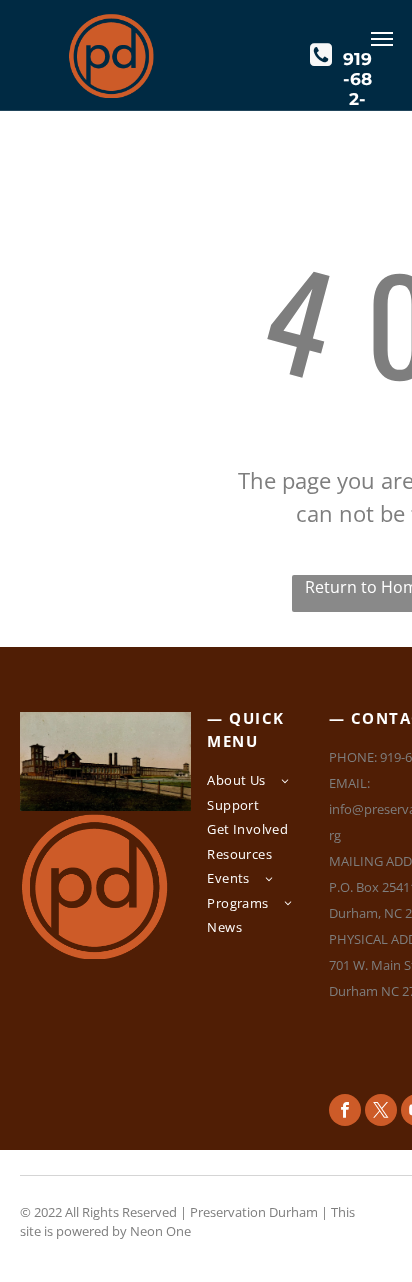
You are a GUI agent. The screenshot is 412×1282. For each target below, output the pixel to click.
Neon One (160, 1231)
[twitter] (381, 1112)
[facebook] (345, 1112)
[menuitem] (267, 783)
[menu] (382, 39)
